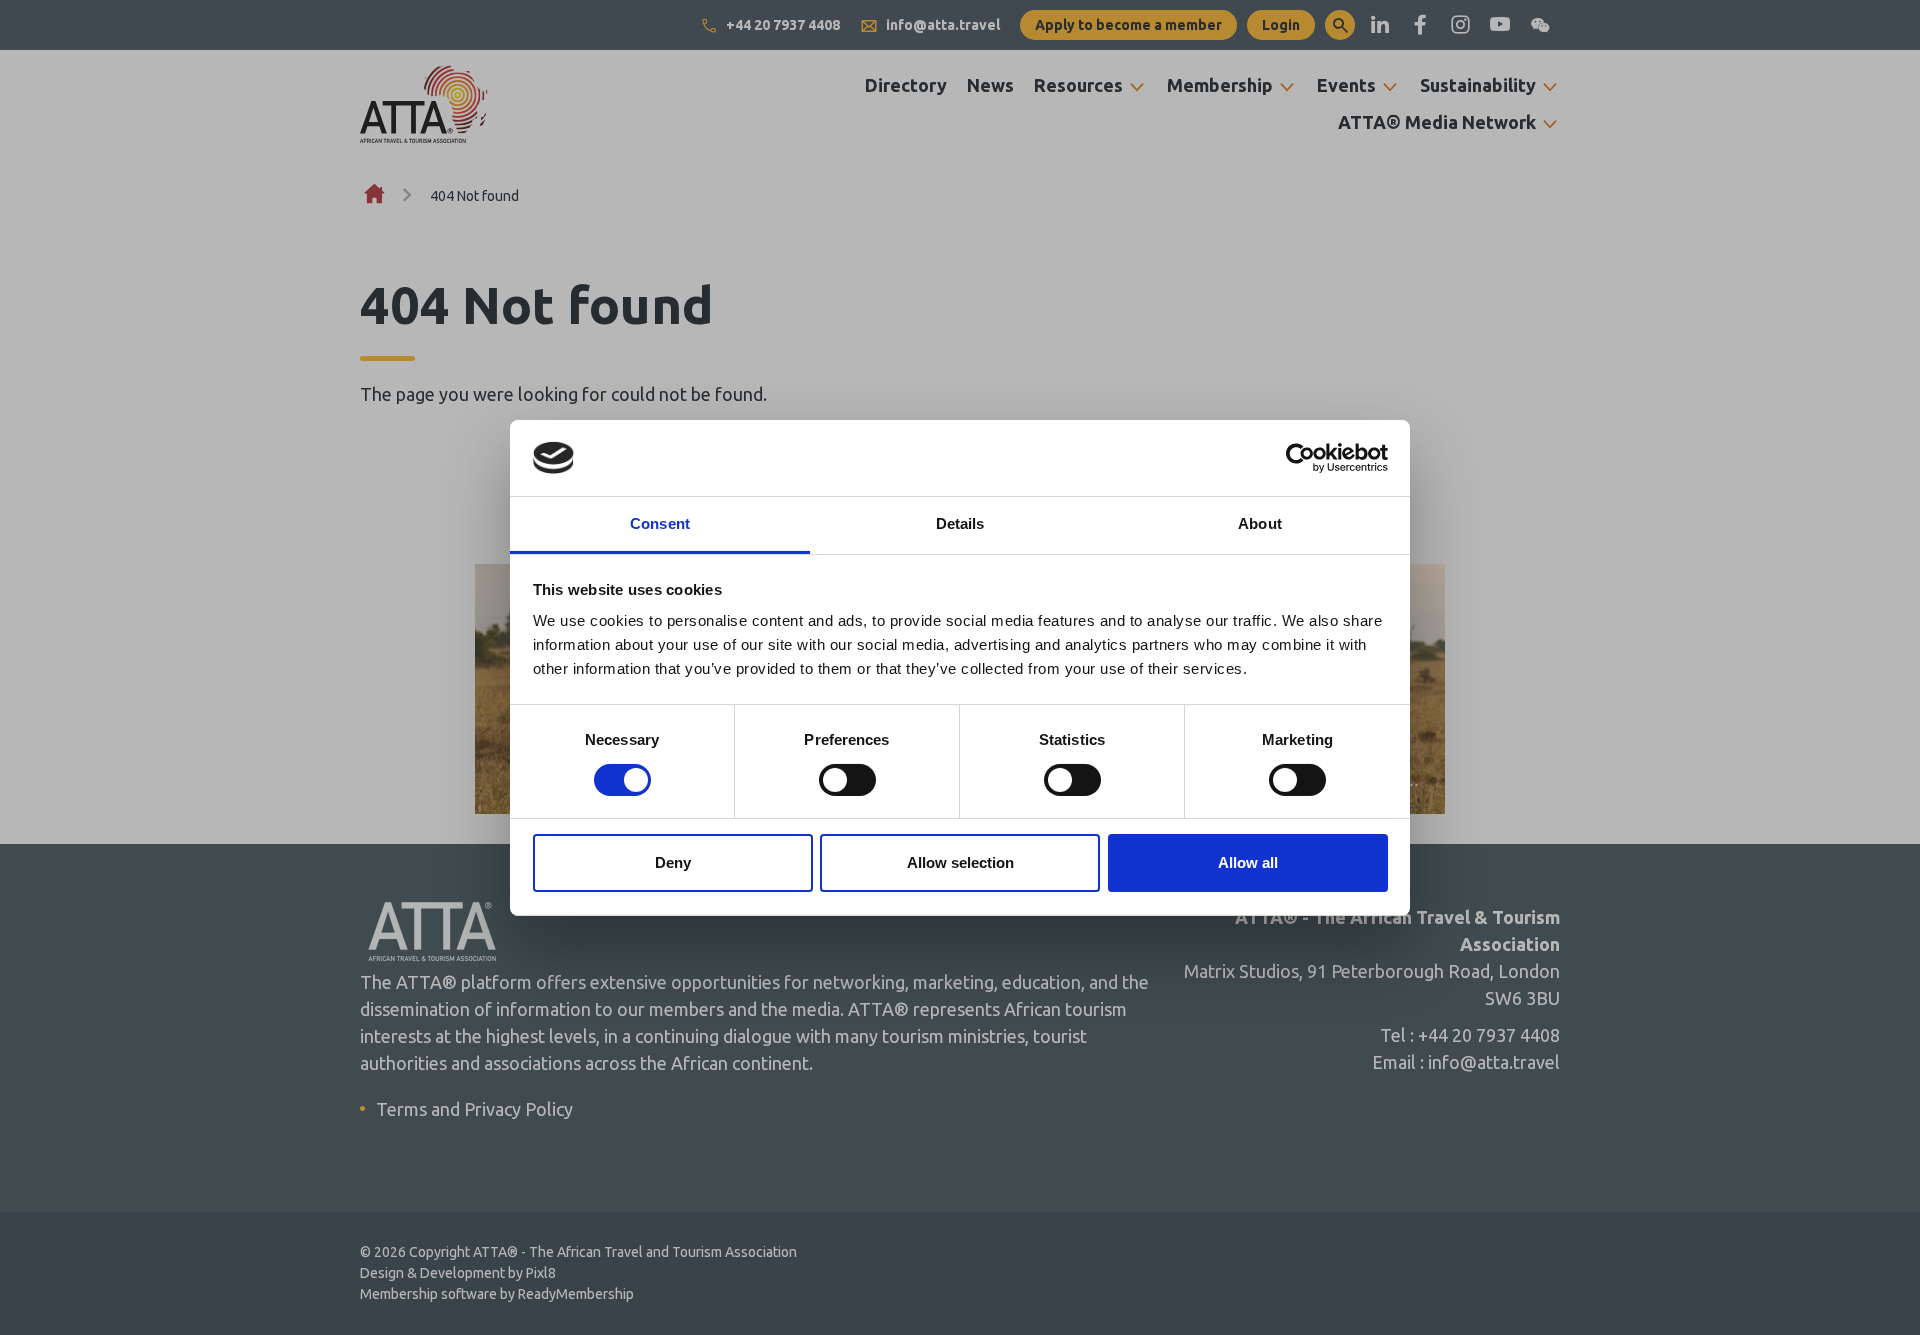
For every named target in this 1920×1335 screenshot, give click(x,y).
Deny (673, 862)
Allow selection (960, 862)
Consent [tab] (660, 523)
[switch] (847, 780)
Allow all (1248, 862)
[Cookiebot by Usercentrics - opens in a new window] (1300, 458)
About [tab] (1260, 523)
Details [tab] (960, 523)
